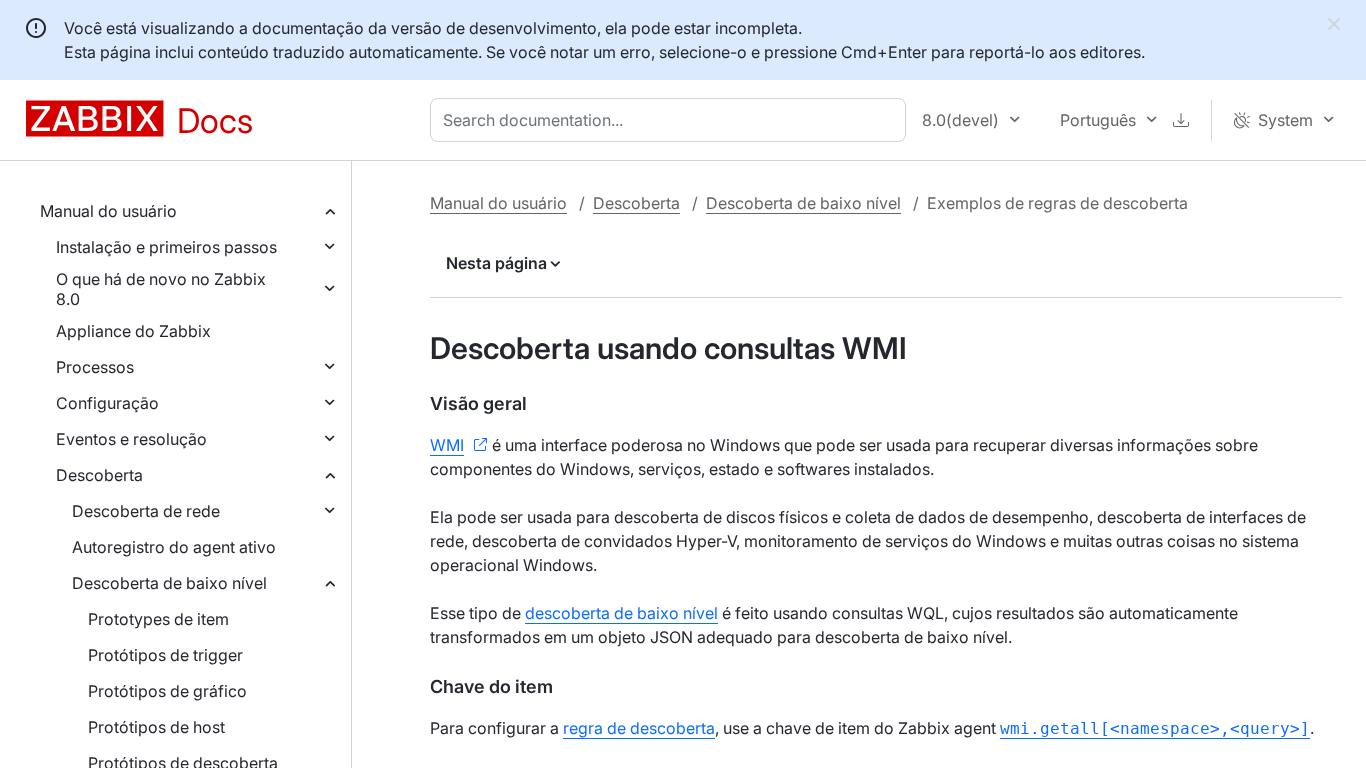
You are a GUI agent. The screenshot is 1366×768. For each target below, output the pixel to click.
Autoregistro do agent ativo (174, 547)
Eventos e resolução (131, 439)
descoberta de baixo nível (621, 613)
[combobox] (672, 120)
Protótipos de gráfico (167, 691)
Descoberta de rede (146, 511)
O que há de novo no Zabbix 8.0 (161, 289)
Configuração (107, 403)
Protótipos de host (156, 727)
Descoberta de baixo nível (169, 583)
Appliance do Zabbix (133, 331)
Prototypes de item (158, 619)
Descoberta (99, 475)
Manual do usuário (108, 211)
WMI (447, 445)
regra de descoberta (639, 728)
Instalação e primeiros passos (166, 247)
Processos (95, 367)
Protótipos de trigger (165, 655)
